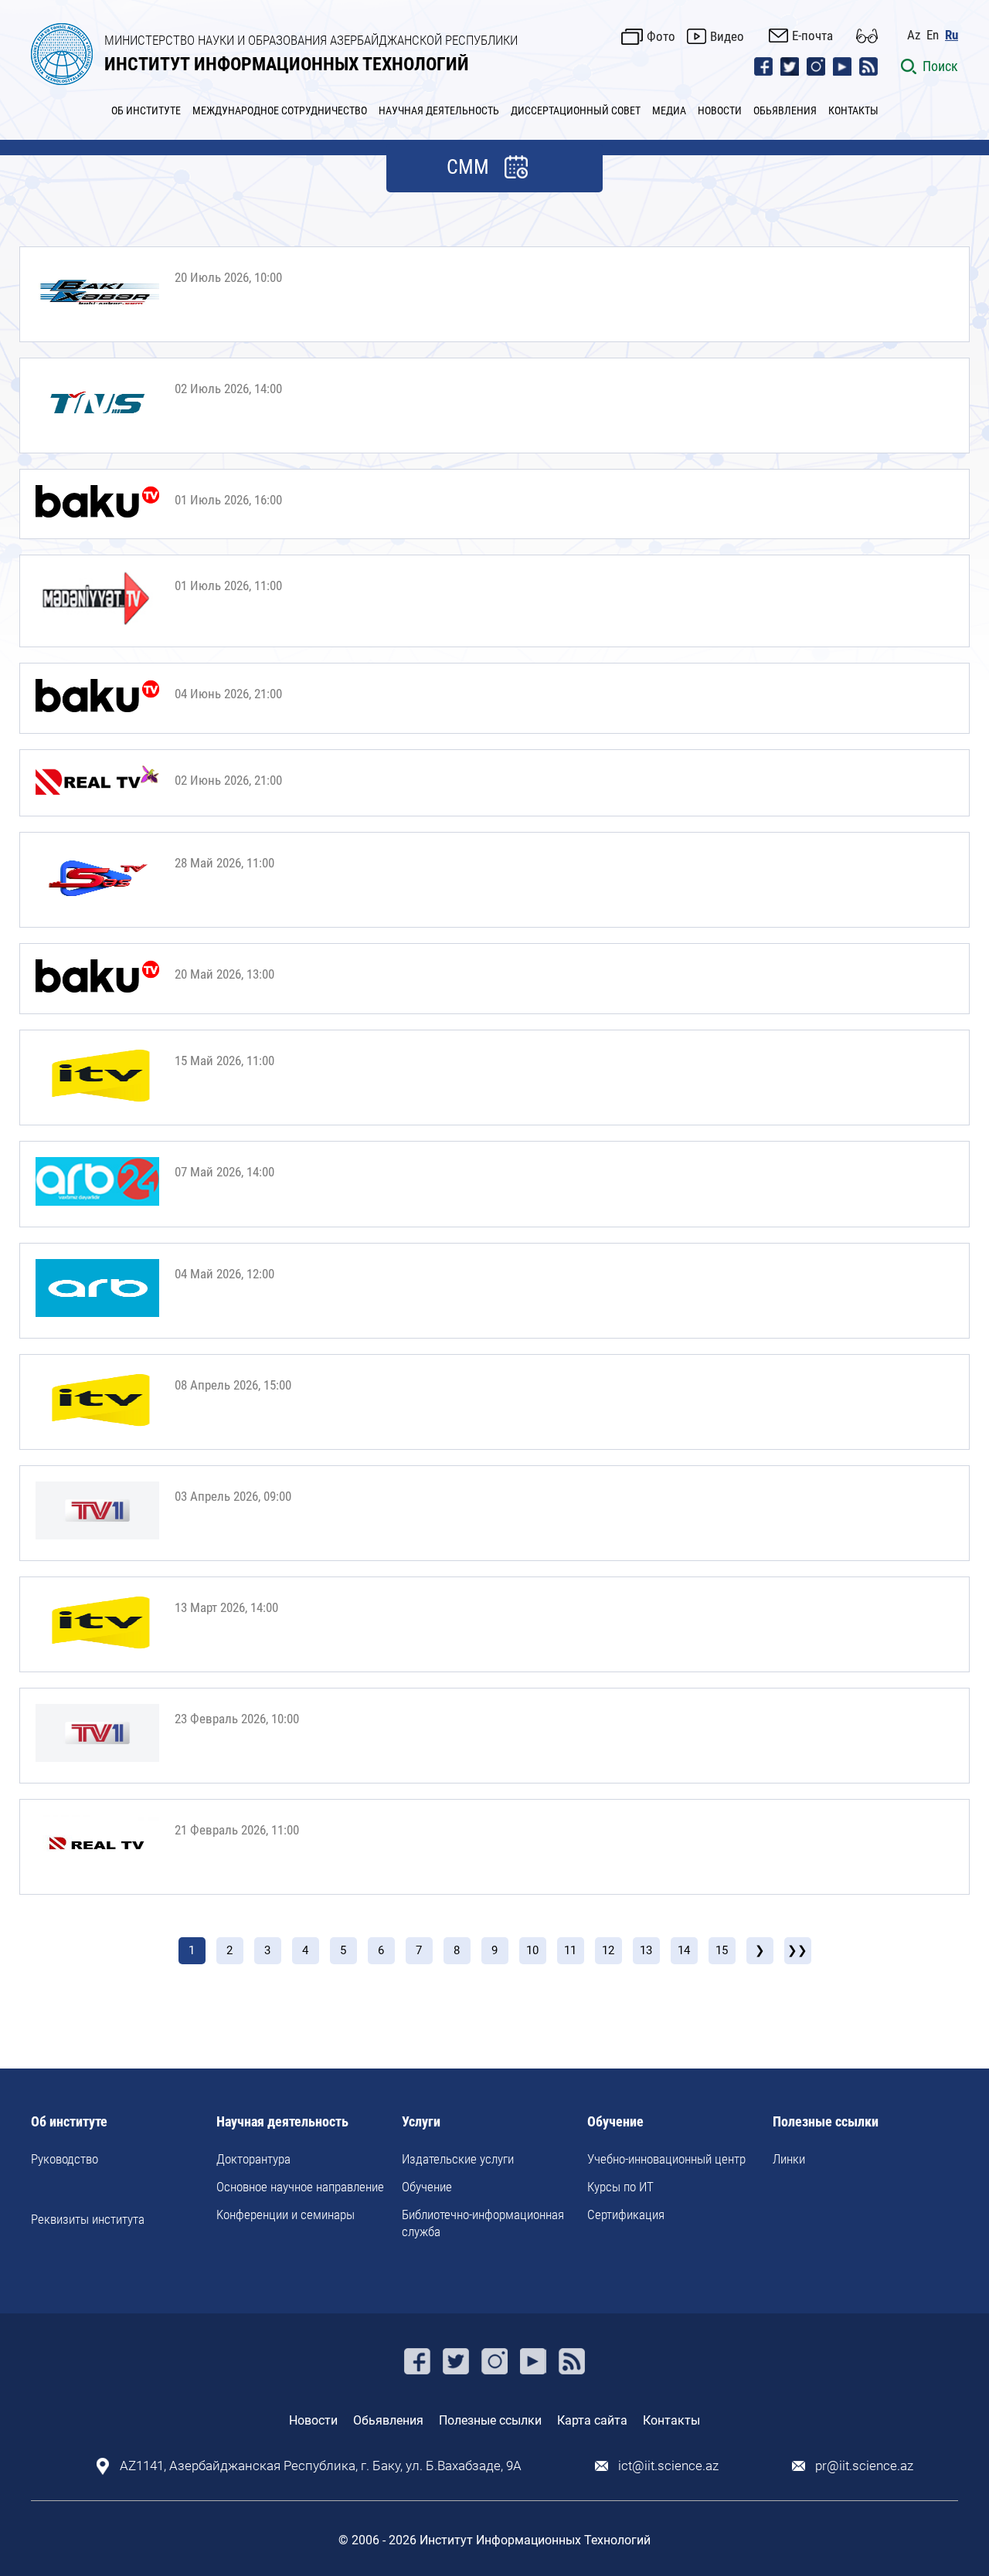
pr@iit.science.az (864, 2466)
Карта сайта (592, 2420)
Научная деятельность (282, 2122)
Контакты (671, 2420)
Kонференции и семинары (285, 2215)
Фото (661, 36)
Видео (727, 36)
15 (722, 1950)
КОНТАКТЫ (853, 110)
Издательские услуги (458, 2159)
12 (608, 1950)
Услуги (421, 2122)
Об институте (69, 2122)
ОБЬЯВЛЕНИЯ (785, 110)
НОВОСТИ (720, 110)
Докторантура (253, 2159)
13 (646, 1950)
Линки (789, 2159)
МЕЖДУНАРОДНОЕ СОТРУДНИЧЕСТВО (280, 110)
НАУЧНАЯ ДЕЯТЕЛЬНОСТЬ (439, 110)
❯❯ (797, 1950)
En (933, 35)
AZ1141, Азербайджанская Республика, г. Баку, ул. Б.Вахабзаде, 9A (321, 2466)
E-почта (812, 36)
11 (570, 1950)
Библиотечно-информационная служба (483, 2223)
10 (532, 1950)
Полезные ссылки (826, 2122)
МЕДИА (669, 110)
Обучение (427, 2187)
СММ (468, 167)
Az (914, 35)
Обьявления (388, 2420)
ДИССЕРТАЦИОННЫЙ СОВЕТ (576, 110)
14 (684, 1950)
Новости (313, 2420)
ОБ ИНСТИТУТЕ (146, 110)
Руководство (65, 2159)
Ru (952, 35)
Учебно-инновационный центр (666, 2159)
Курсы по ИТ (620, 2187)
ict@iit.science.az (668, 2466)
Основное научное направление (300, 2187)
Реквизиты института (88, 2219)
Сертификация (626, 2215)
